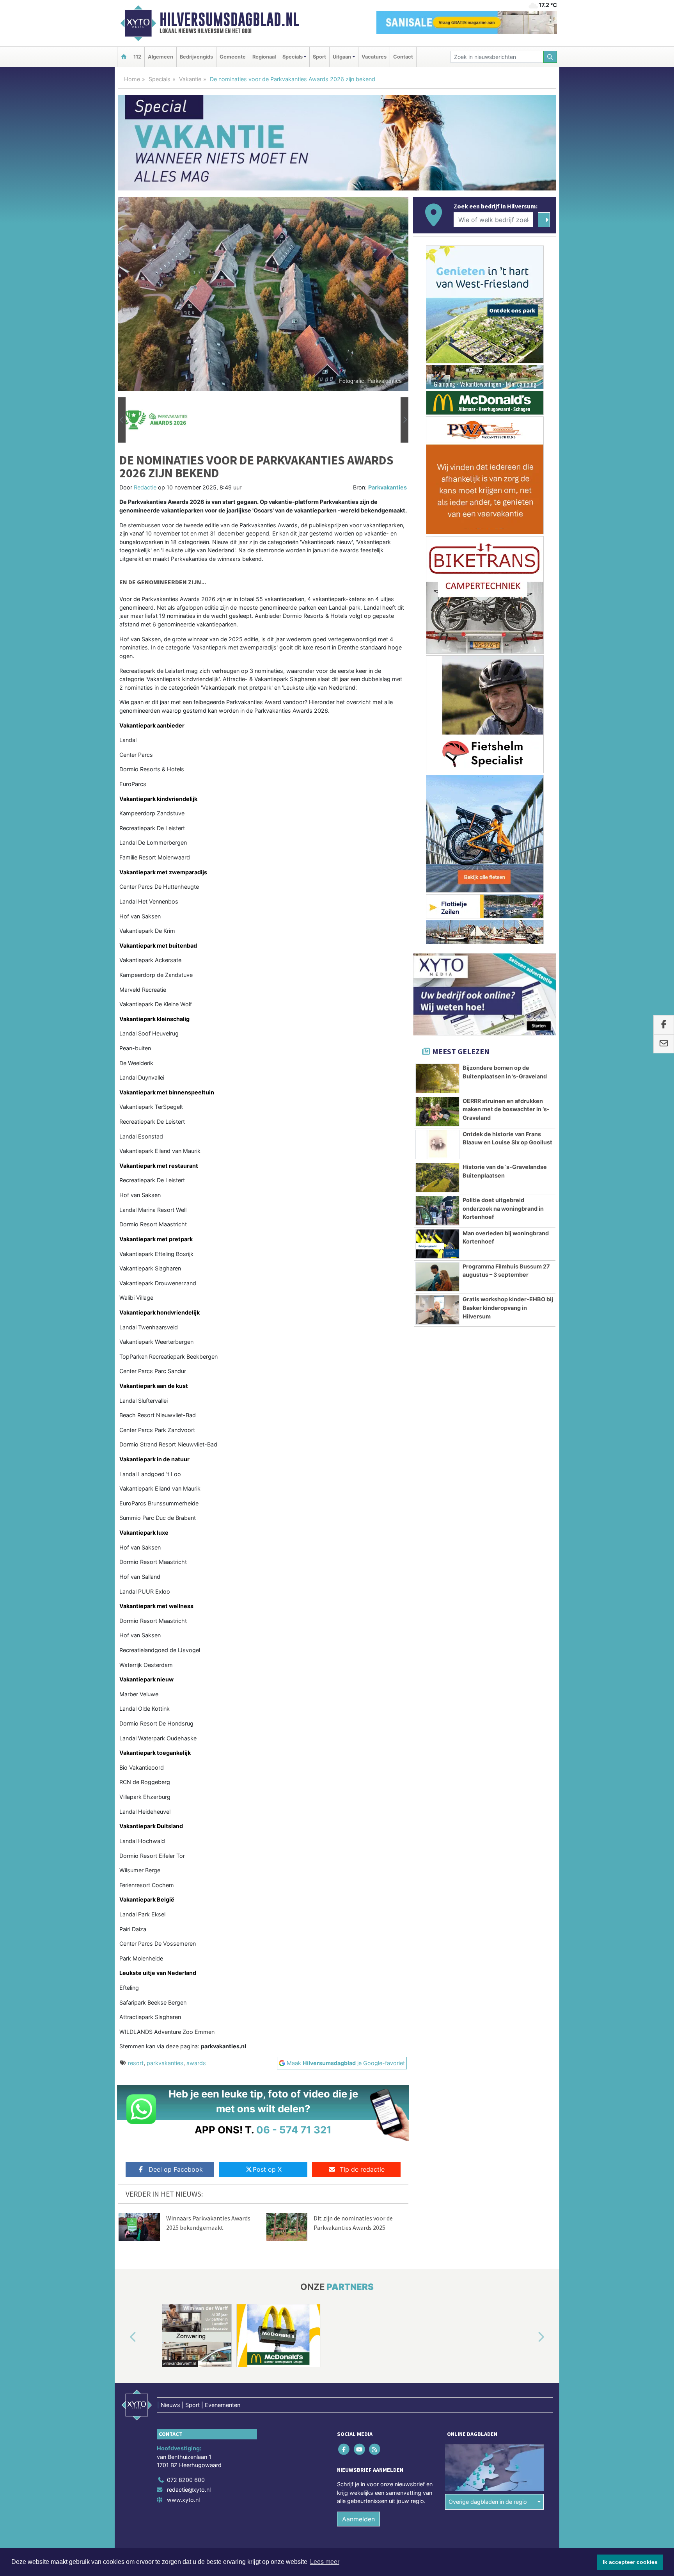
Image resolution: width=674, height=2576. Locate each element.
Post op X (267, 2169)
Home (132, 79)
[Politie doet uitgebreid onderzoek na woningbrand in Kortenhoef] (437, 1211)
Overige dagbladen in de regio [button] (488, 2502)
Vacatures (374, 57)
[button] (122, 420)
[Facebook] (345, 2449)
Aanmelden (358, 2519)
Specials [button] (293, 57)
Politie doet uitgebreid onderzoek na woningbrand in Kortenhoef (503, 1208)
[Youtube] (360, 2449)
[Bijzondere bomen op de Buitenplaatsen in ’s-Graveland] (437, 1078)
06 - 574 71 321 (294, 2130)
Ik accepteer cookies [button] (630, 2562)
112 (137, 57)
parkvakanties (165, 2063)
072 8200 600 (186, 2480)
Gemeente (233, 57)
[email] (664, 1044)
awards (196, 2063)
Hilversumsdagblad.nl (229, 20)
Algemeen (161, 57)
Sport (319, 57)
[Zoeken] (550, 57)
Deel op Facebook (176, 2169)
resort (136, 2063)
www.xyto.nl (183, 2500)
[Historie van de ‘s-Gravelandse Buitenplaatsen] (437, 1178)
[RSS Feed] (375, 2449)
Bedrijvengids (196, 57)
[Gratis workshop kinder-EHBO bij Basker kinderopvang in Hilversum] (437, 1310)
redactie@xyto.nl (189, 2490)
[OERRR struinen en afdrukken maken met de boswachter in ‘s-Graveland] (437, 1112)
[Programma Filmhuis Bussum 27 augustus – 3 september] (437, 1277)
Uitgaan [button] (342, 57)
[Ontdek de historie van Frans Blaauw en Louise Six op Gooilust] (437, 1145)
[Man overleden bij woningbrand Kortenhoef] (437, 1244)
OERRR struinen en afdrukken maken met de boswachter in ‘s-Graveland (506, 1109)
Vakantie (190, 79)
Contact (403, 57)
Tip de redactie (362, 2169)
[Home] (124, 57)
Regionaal (264, 57)
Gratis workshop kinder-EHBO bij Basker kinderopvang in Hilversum (508, 1308)
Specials (160, 79)
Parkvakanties (388, 487)
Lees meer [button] (325, 2562)
